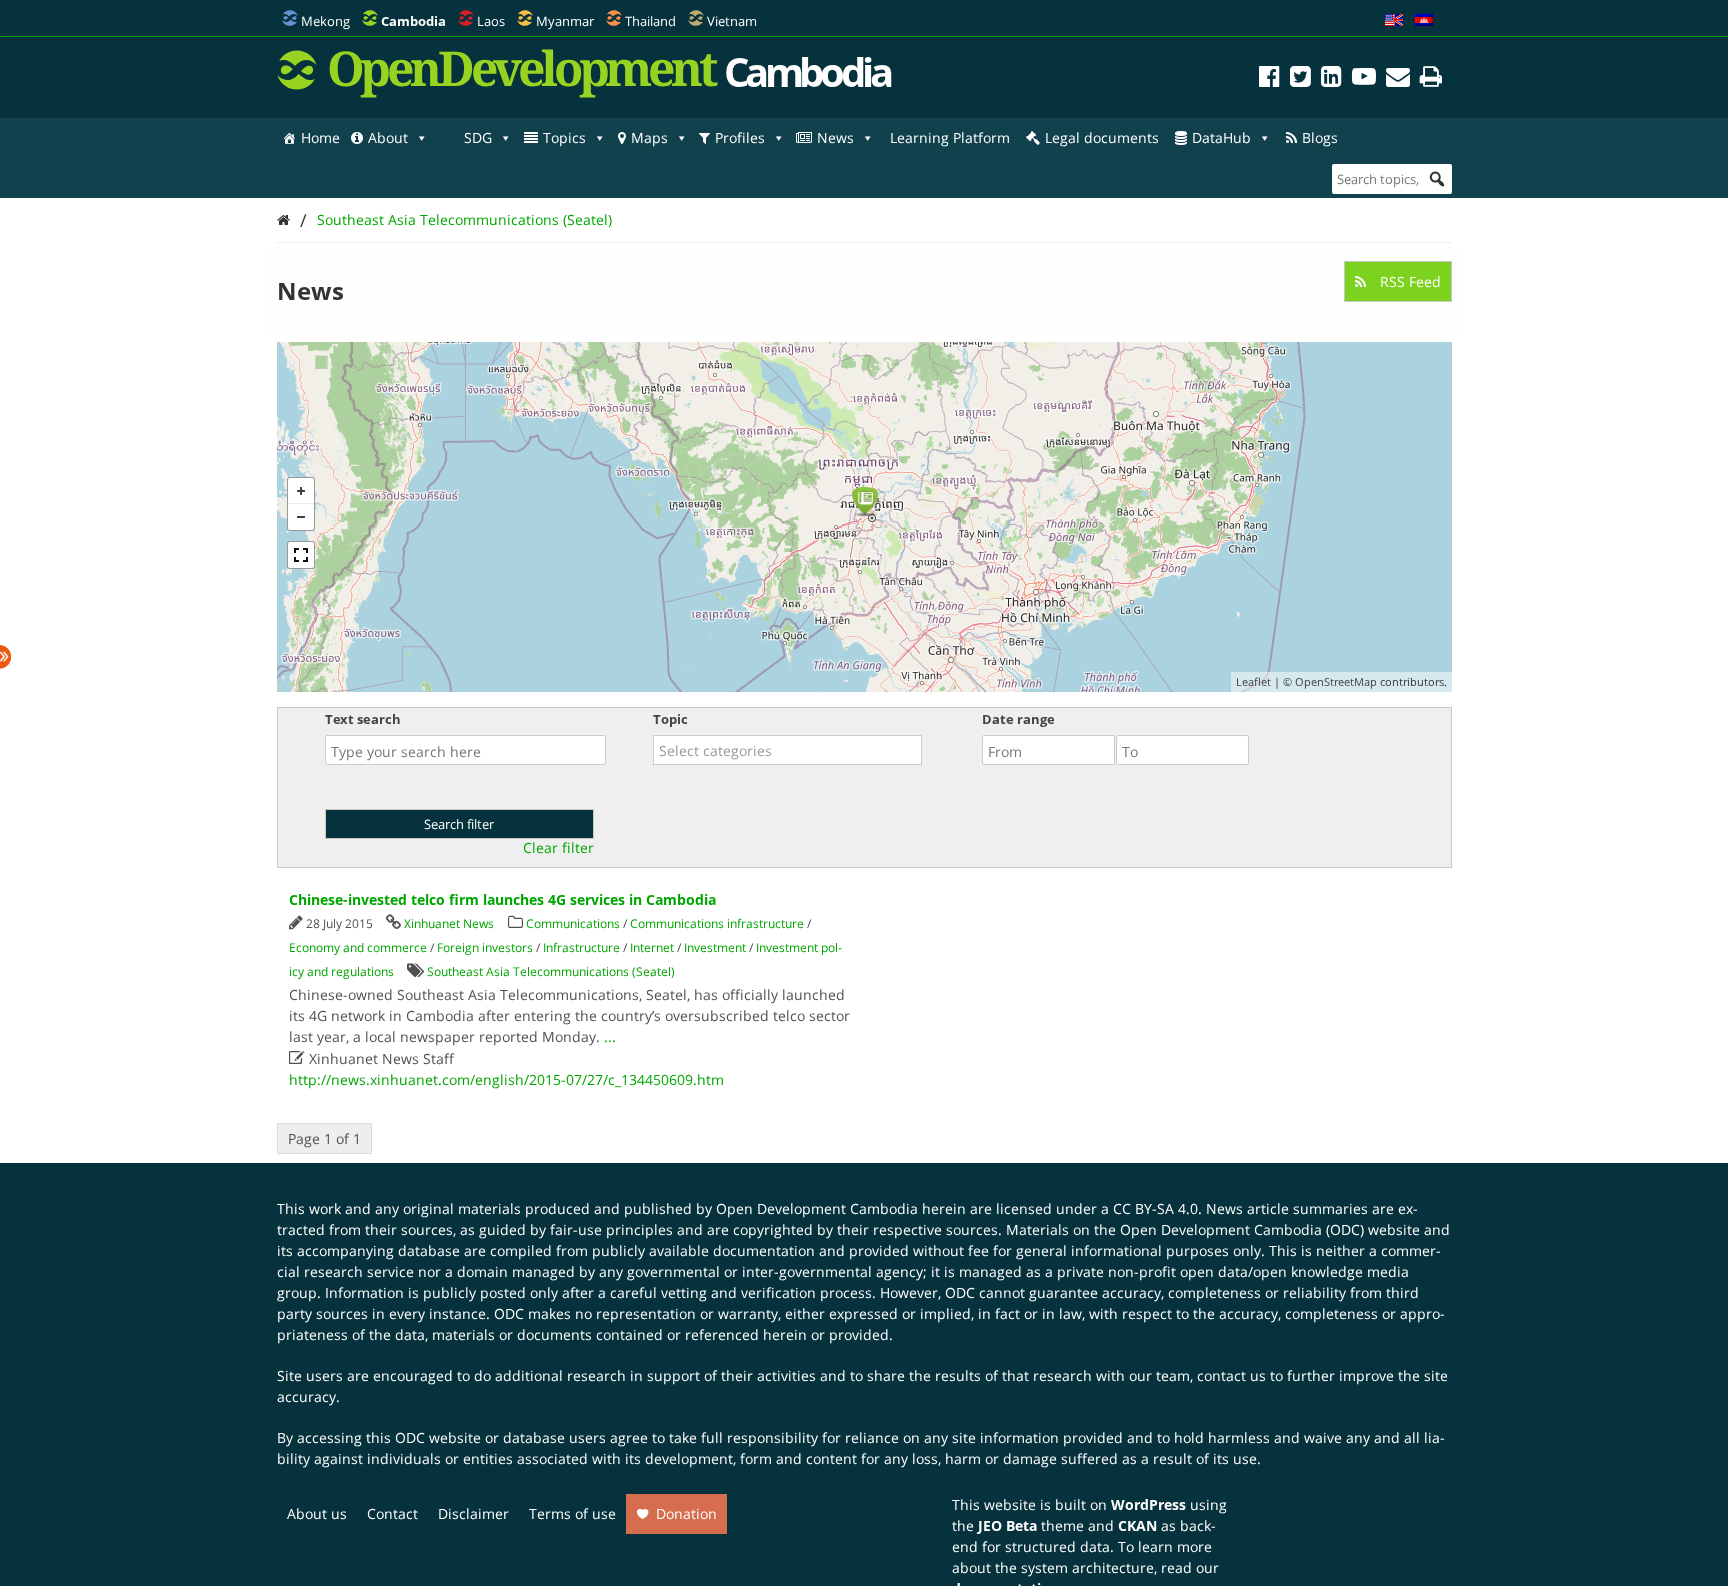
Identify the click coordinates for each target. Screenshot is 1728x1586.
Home (320, 137)
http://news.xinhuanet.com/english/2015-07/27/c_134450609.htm (506, 1079)
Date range (1018, 719)
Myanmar (565, 21)
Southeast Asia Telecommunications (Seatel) (464, 219)
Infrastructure (581, 947)
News (835, 137)
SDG (478, 137)
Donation (686, 1513)
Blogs (1320, 137)
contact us (1231, 1375)
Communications (573, 923)
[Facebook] (1269, 79)
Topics (564, 137)
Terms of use (572, 1513)
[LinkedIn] (1331, 79)
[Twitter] (1300, 79)
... (610, 1036)
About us (317, 1513)
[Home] (283, 219)
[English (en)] (1394, 21)
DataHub (1221, 137)
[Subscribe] (1398, 79)
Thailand (650, 21)
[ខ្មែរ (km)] (1424, 21)
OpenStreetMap (1336, 681)
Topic (670, 719)
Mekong (325, 21)
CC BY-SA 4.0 (1155, 1208)
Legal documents (1102, 137)
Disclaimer (473, 1513)
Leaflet (1253, 681)
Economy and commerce (358, 947)
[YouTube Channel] (1364, 79)
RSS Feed (1408, 281)
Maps (649, 137)
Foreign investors (485, 947)
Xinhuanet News (449, 923)
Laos (491, 21)
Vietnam (732, 21)
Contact (392, 1513)
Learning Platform (950, 137)
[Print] (1431, 79)
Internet (652, 947)
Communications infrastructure (717, 923)
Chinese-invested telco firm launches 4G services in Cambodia (502, 899)
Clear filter (558, 848)
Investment (715, 947)
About (388, 137)
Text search (363, 719)
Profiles (740, 137)
